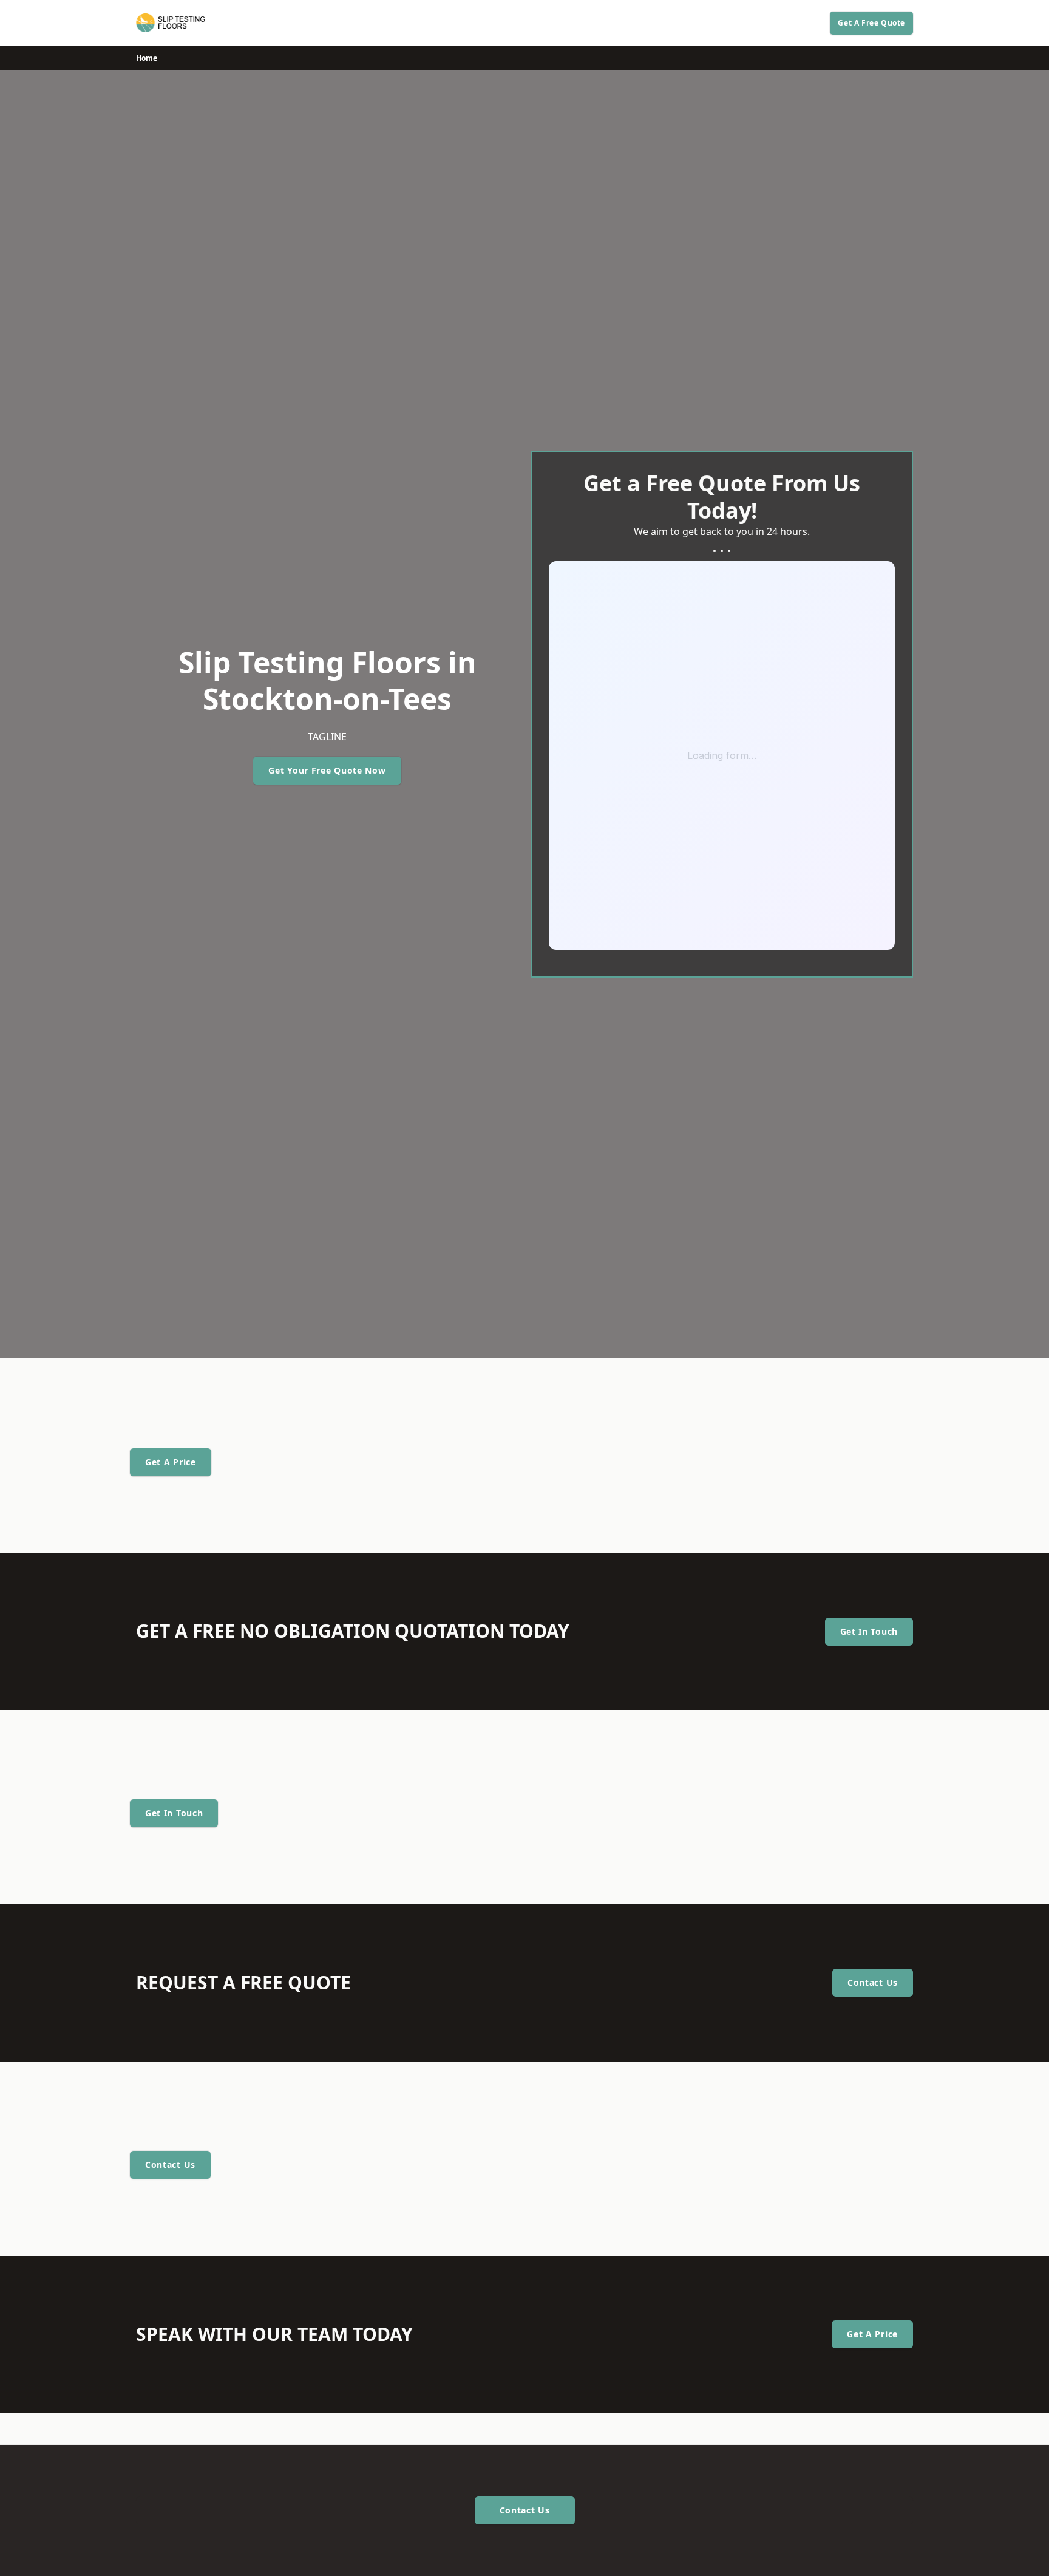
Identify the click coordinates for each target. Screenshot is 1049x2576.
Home (147, 58)
